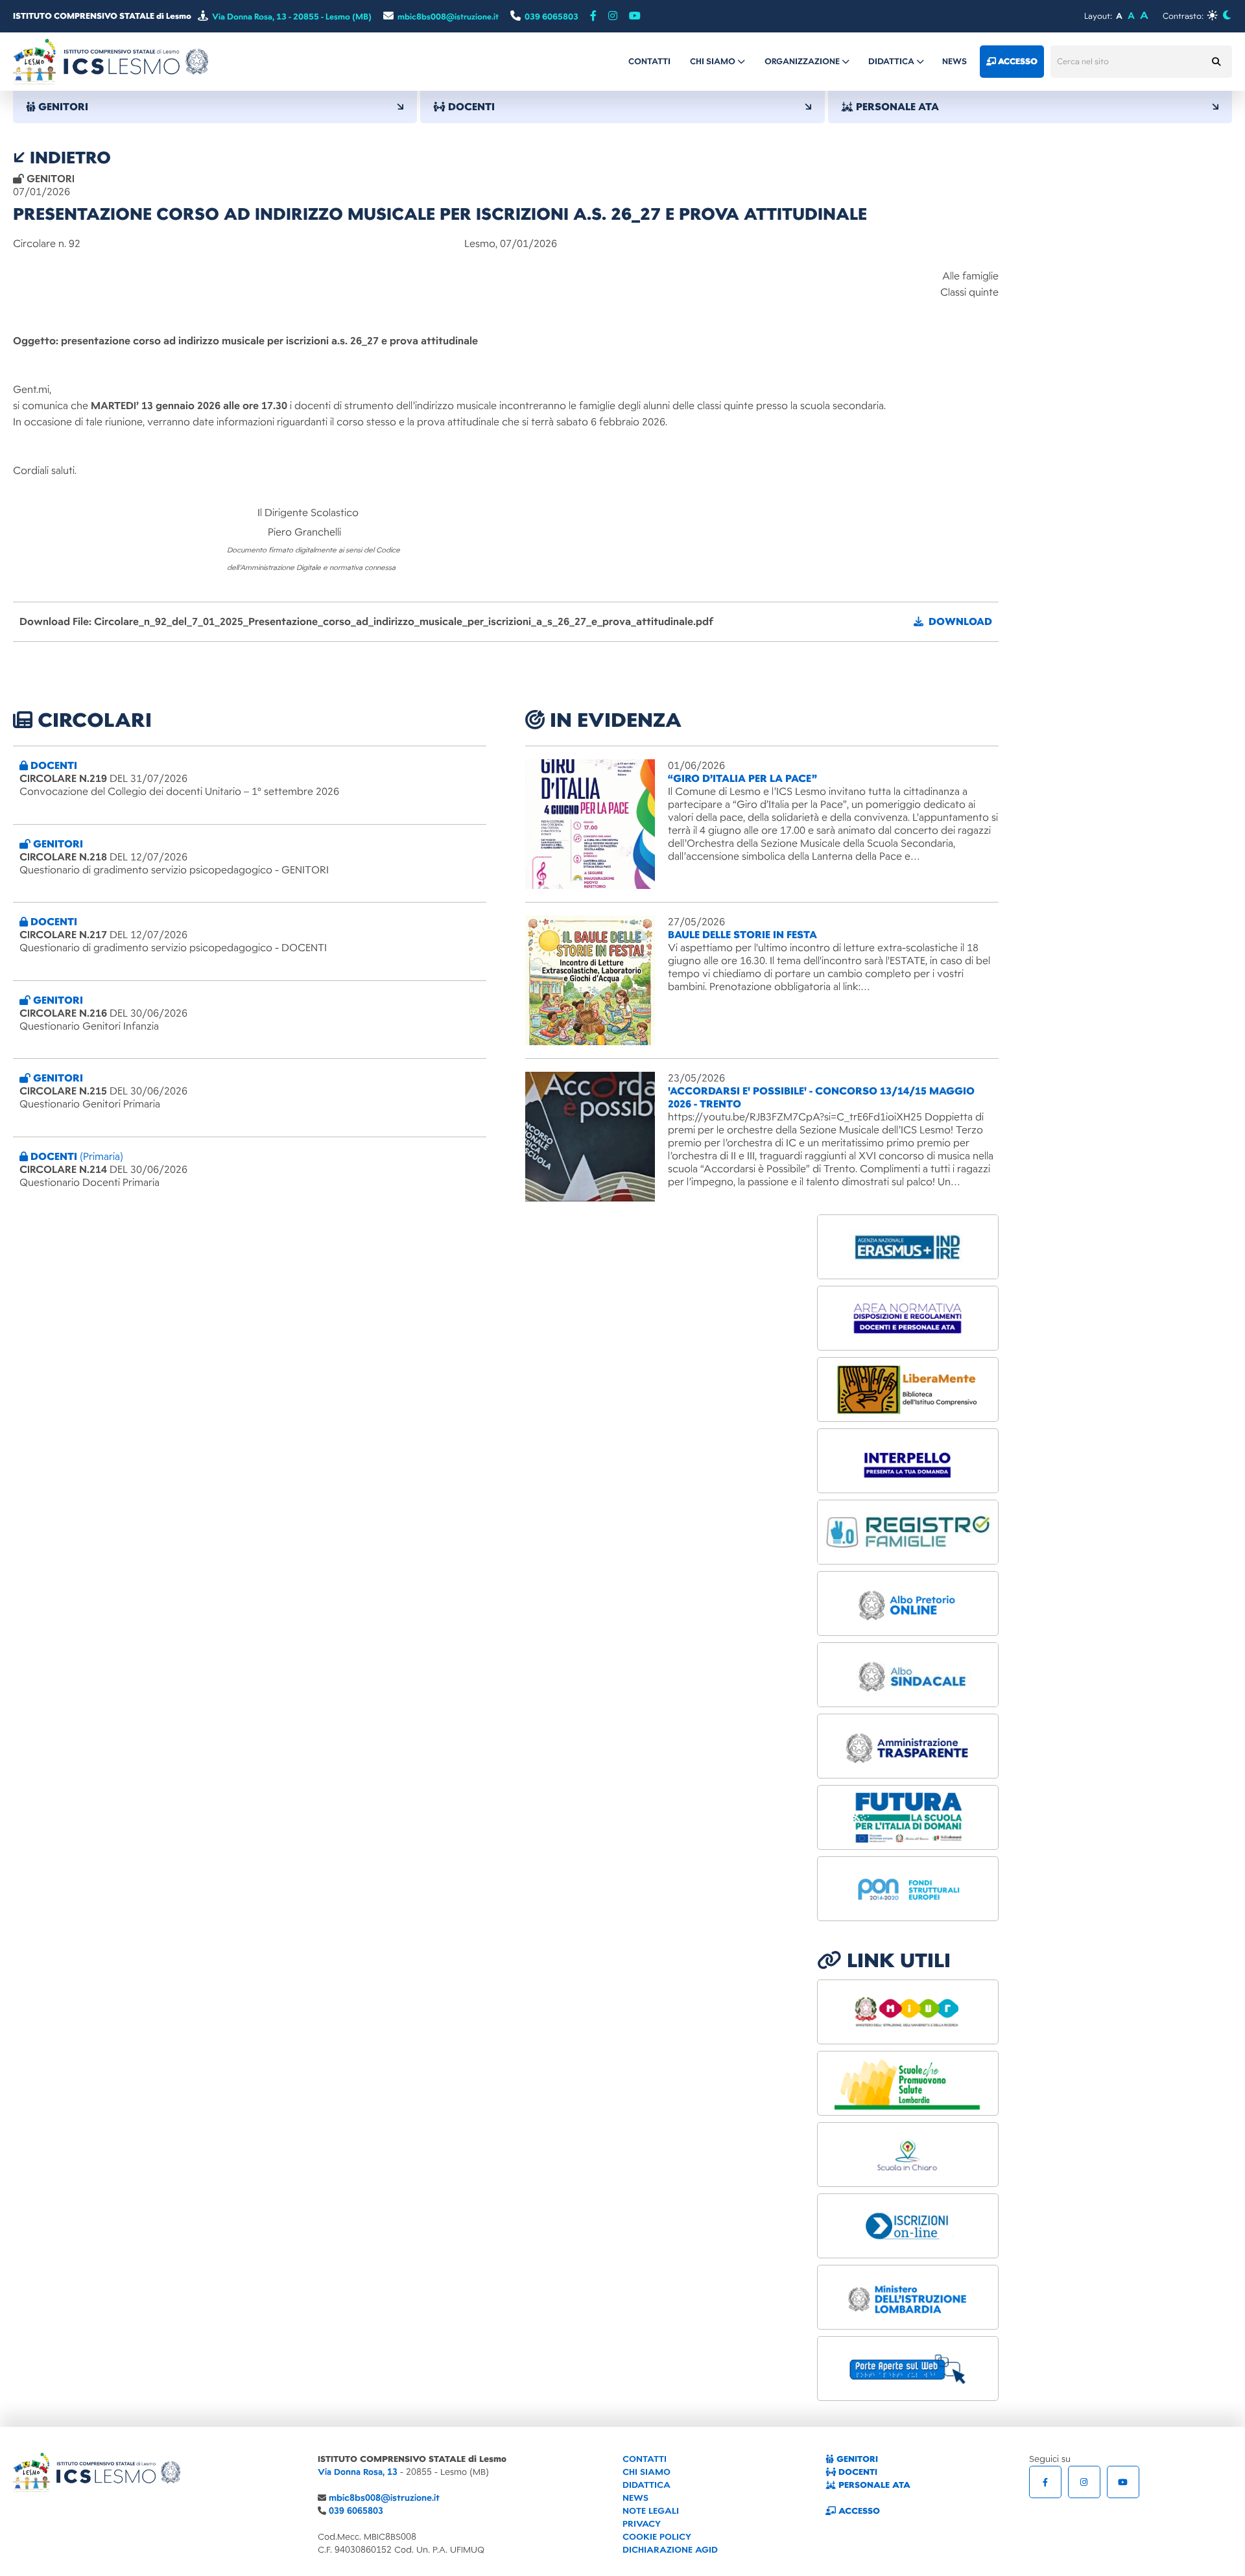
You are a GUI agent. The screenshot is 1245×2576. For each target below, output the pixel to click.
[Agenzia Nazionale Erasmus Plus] (908, 1247)
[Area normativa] (908, 1318)
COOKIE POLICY (657, 2537)
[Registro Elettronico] (908, 1532)
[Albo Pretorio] (908, 1603)
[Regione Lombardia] (908, 2083)
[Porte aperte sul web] (908, 2369)
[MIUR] (908, 2012)
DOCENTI (857, 2472)
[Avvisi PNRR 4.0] (908, 1817)
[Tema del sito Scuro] (1227, 15)
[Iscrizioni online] (908, 2226)
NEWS (635, 2498)
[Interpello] (908, 1461)
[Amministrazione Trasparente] (908, 1746)
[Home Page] (111, 61)
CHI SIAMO (646, 2472)
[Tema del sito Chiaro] (1212, 15)
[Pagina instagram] (613, 16)
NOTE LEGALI (651, 2511)
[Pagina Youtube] (635, 16)
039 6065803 (356, 2511)
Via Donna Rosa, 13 (358, 2472)
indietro (68, 158)
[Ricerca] (1216, 62)
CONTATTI (645, 2459)
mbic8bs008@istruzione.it (384, 2498)
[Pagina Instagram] (1084, 2482)
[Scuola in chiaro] (908, 2155)
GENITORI (856, 2459)
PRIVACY (642, 2524)
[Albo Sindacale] (908, 1675)
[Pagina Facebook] (593, 16)
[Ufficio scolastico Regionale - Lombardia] (908, 2297)
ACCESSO (858, 2511)
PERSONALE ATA (873, 2485)
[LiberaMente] (908, 1389)
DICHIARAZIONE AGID (670, 2550)
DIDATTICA (646, 2485)
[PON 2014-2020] (908, 1889)
